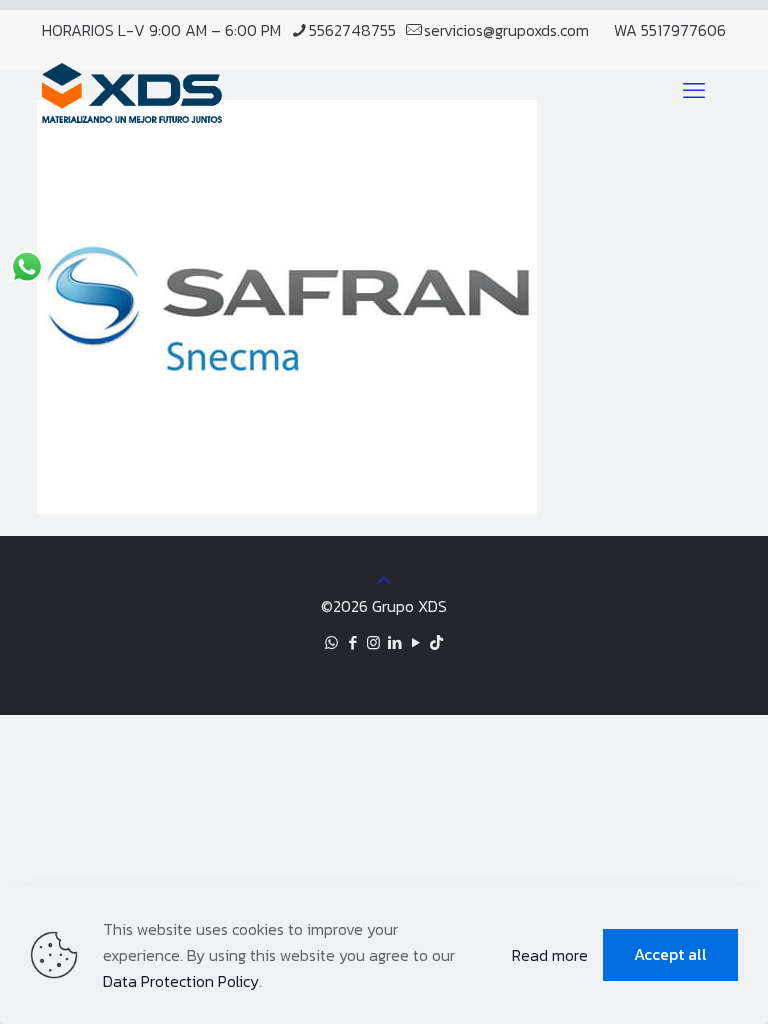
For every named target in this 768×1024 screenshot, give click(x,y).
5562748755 (352, 30)
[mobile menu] (694, 91)
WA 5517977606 (670, 30)
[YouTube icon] (415, 642)
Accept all (670, 954)
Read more (550, 955)
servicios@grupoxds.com (506, 30)
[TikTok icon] (436, 642)
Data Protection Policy (181, 981)
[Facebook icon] (352, 642)
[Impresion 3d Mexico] (132, 91)
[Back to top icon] (384, 580)
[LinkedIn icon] (394, 642)
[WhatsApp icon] (331, 642)
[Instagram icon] (373, 642)
